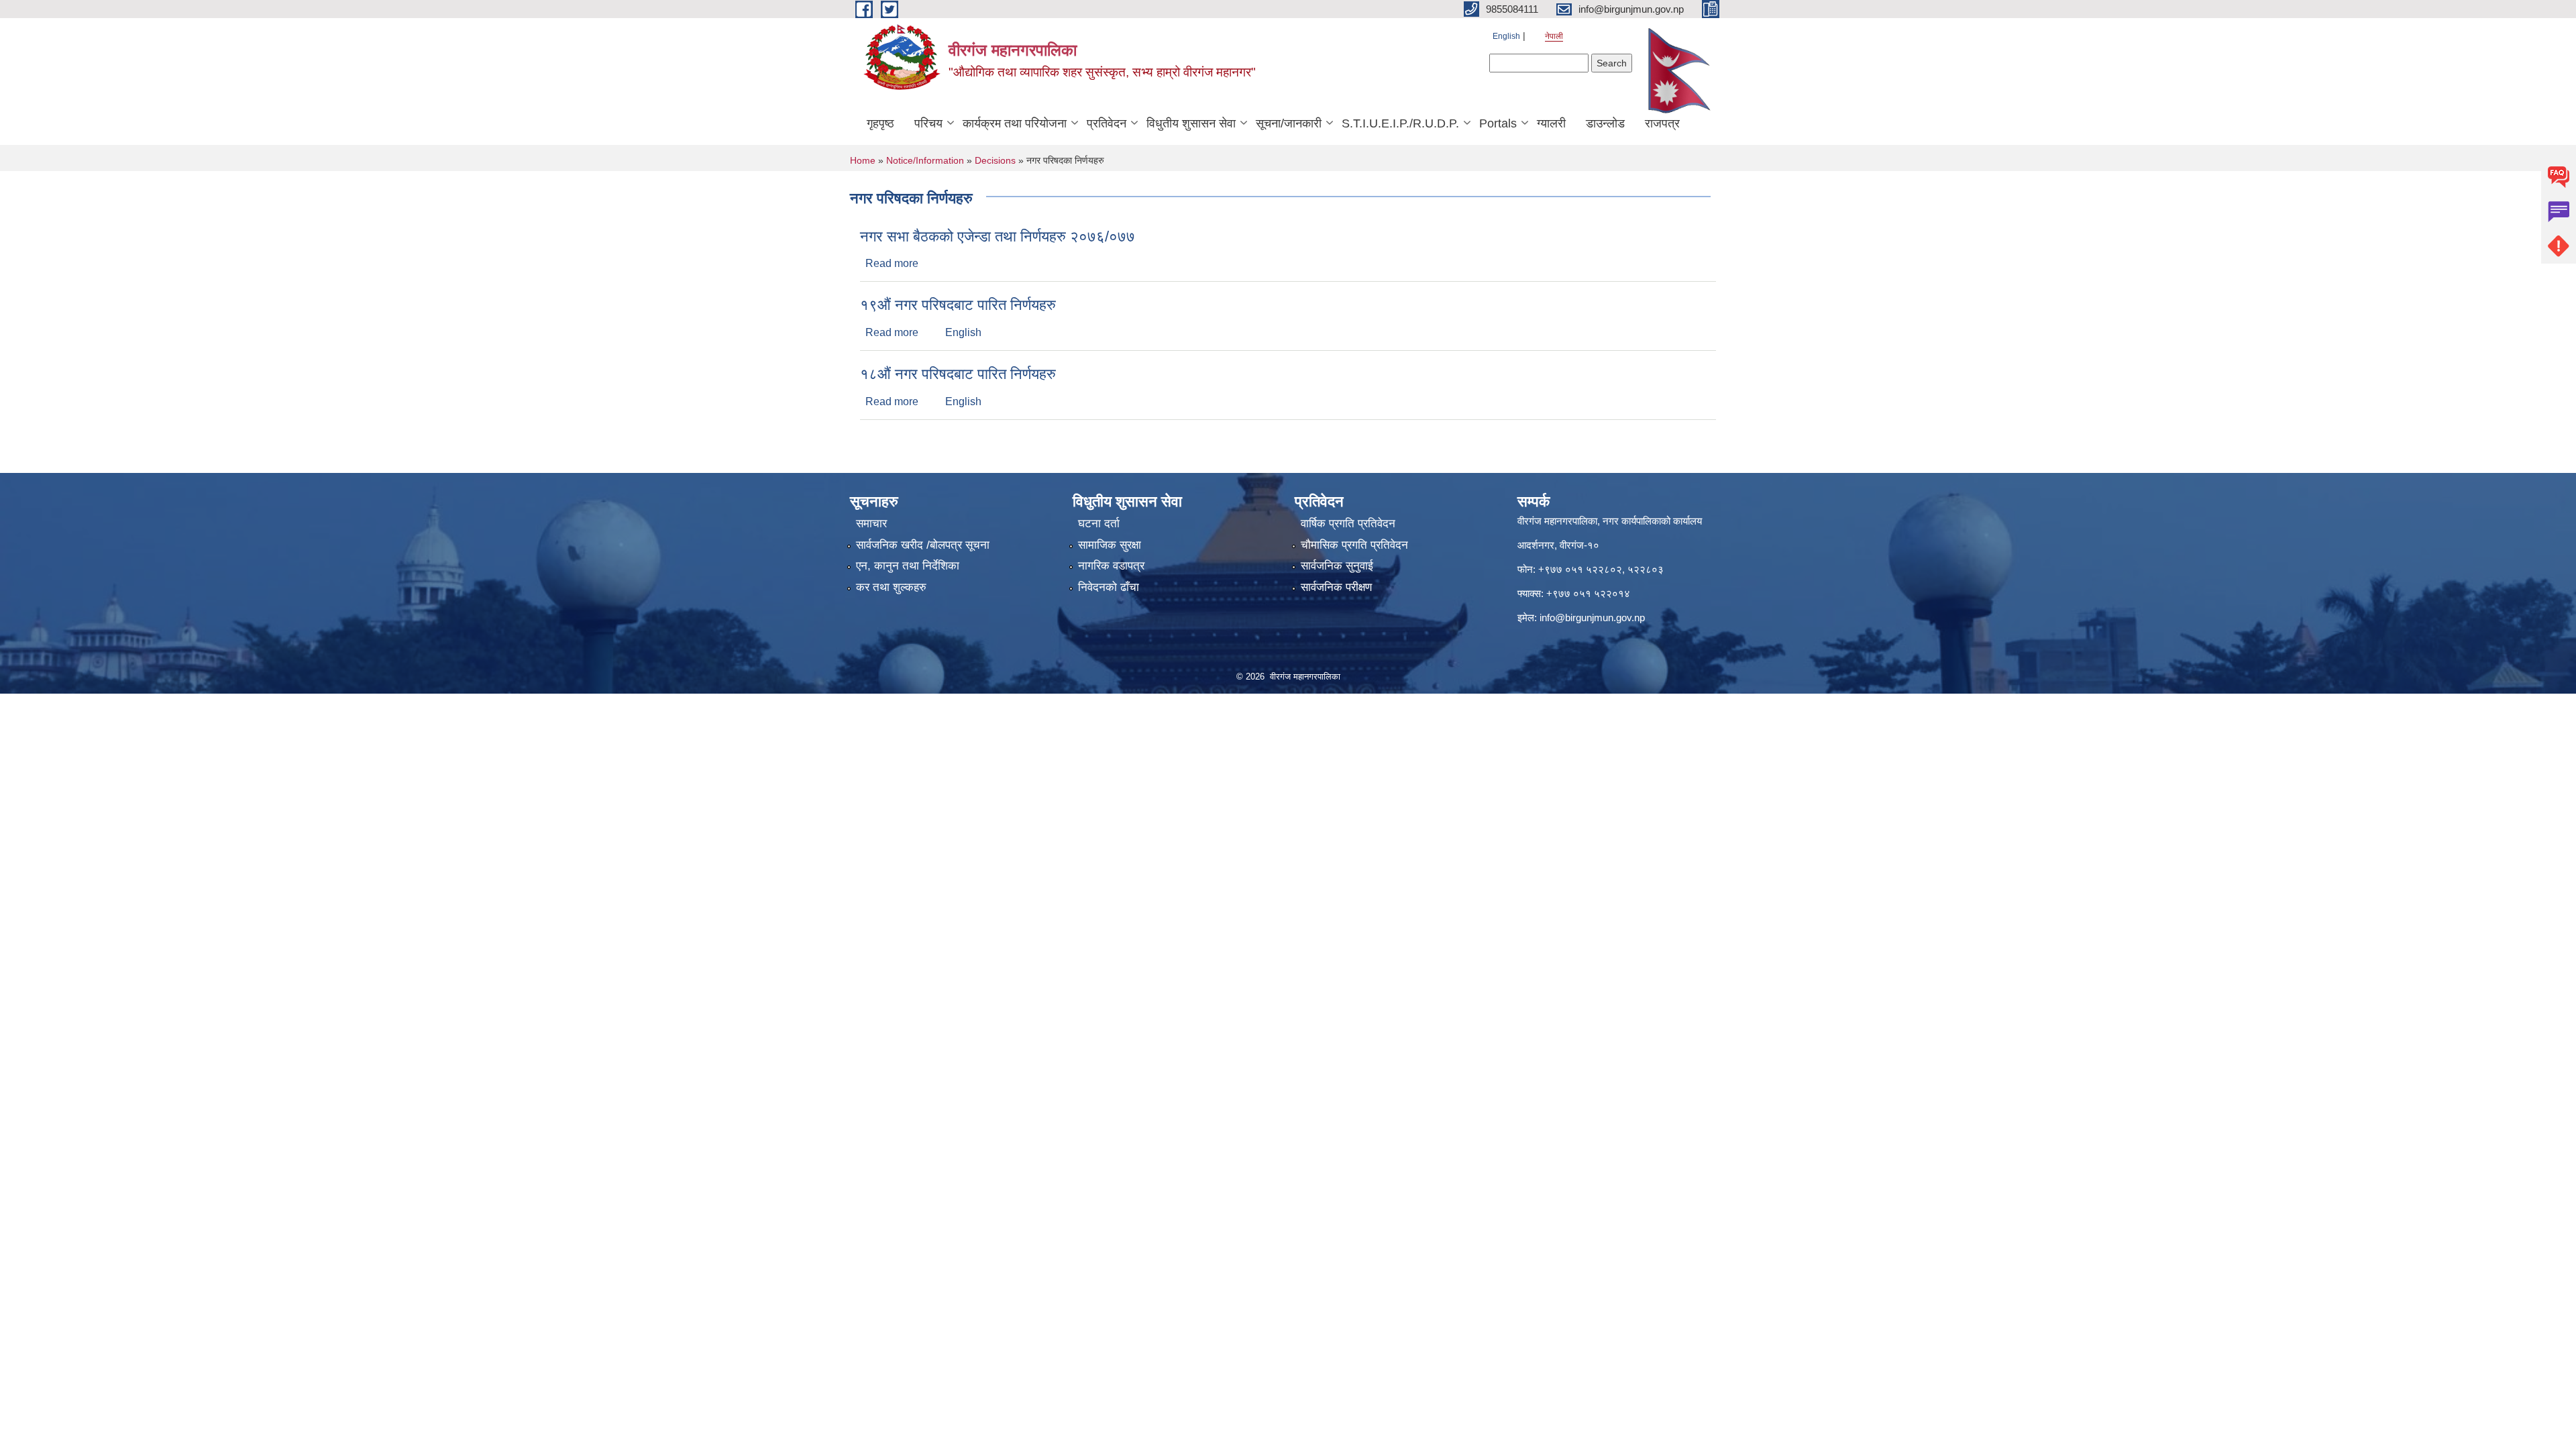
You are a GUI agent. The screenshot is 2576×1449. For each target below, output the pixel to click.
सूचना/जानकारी (1289, 123)
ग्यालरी (1551, 123)
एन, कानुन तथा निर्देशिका (908, 566)
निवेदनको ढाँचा (1109, 587)
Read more (892, 263)
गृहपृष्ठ (880, 123)
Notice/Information (925, 160)
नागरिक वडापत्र (1111, 566)
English (1506, 36)
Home (863, 160)
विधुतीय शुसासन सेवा (1191, 123)
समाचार (871, 524)
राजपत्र (1662, 123)
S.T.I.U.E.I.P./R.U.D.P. (1400, 123)
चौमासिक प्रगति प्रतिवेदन (1354, 545)
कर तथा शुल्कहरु (891, 587)
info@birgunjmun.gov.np (1592, 618)
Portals (1498, 123)
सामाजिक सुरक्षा (1110, 545)
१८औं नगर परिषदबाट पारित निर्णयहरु (958, 374)
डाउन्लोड (1605, 123)
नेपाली (1554, 36)
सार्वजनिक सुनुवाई (1337, 566)
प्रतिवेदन (1107, 123)
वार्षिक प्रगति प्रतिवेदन (1348, 524)
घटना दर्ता (1099, 524)
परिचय (928, 123)
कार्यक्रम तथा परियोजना (1015, 123)
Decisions (995, 160)
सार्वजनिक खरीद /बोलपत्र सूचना (923, 545)
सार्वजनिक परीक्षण (1336, 587)
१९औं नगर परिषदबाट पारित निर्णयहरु (958, 305)
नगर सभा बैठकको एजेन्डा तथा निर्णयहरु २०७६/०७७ (998, 236)
